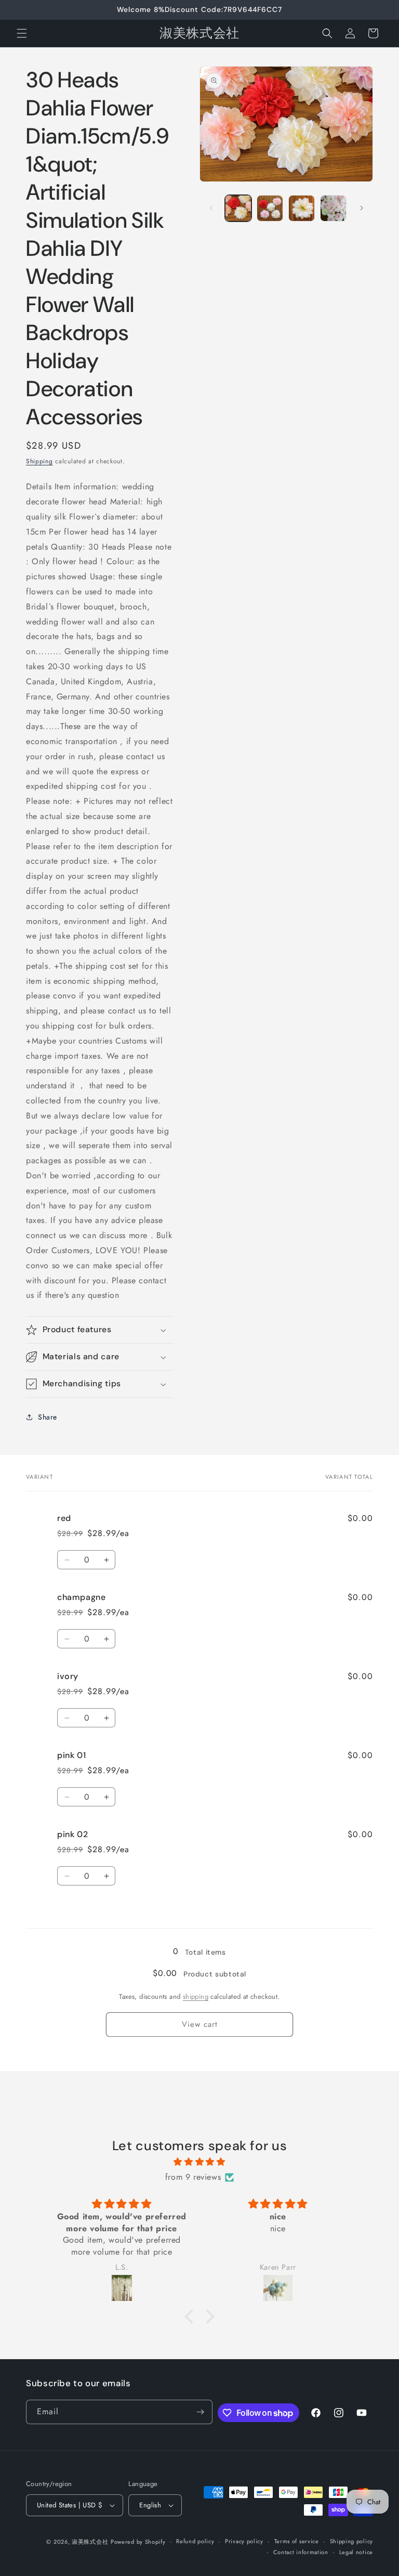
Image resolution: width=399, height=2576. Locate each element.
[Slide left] (211, 208)
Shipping (39, 461)
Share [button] (48, 1417)
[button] (22, 33)
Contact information (301, 2552)
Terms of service (297, 2541)
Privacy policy (244, 2541)
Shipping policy (352, 2541)
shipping (196, 1996)
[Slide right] (362, 208)
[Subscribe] (201, 2412)
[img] (199, 2162)
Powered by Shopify (138, 2542)
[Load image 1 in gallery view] (238, 208)
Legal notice (356, 2552)
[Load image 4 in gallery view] (333, 208)
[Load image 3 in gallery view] (302, 208)
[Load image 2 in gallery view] (270, 208)
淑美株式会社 (90, 2542)
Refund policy (195, 2541)
